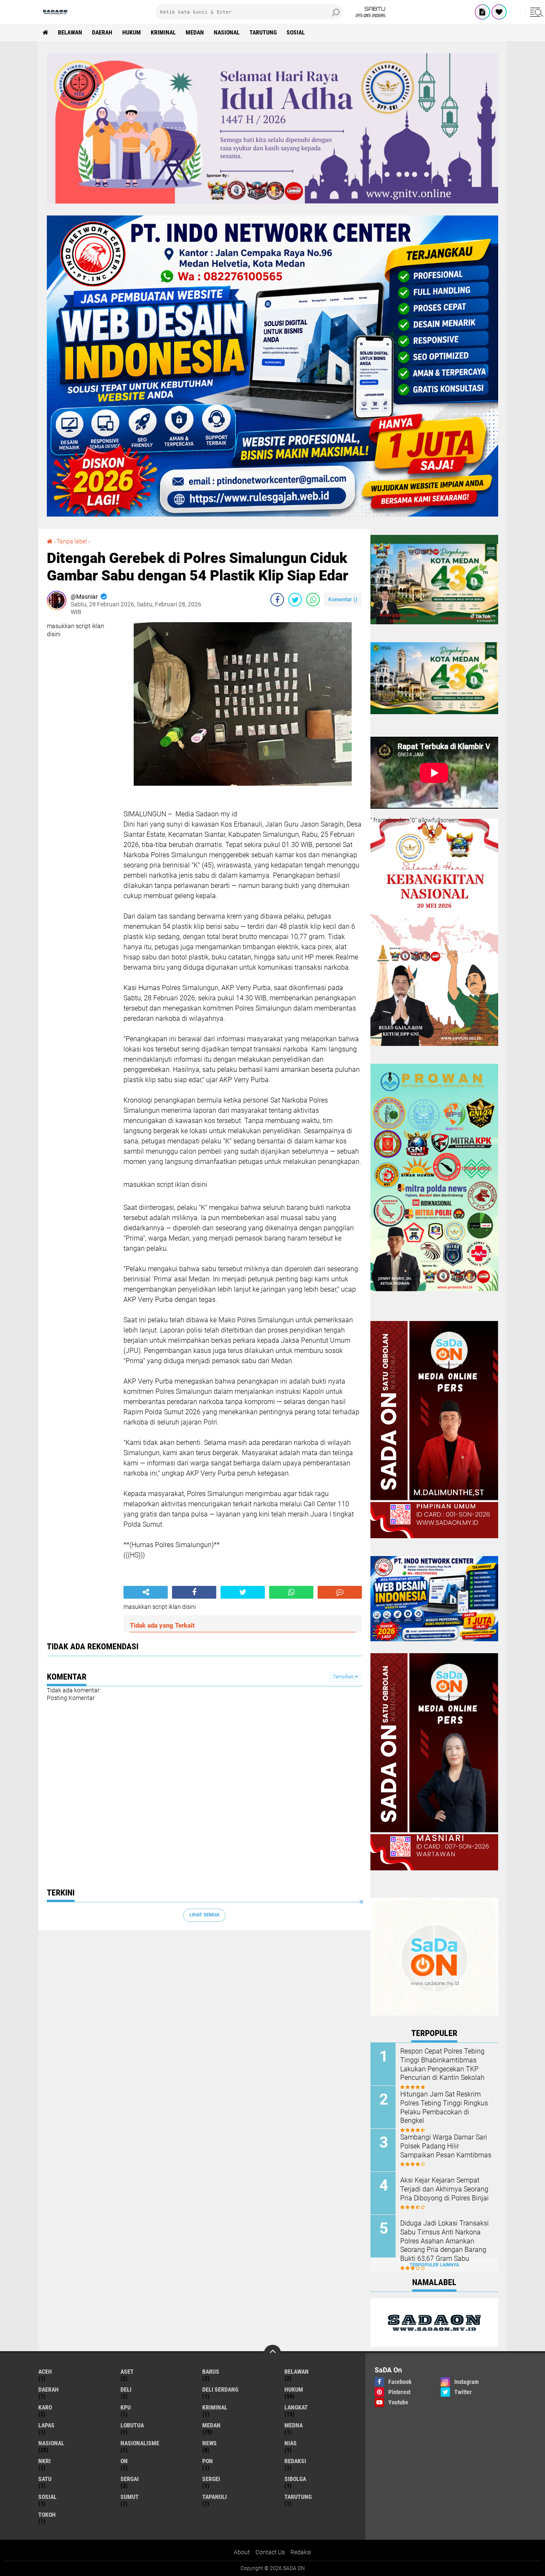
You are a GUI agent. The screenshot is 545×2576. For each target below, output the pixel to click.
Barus (211, 2372)
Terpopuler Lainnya (434, 2265)
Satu (45, 2479)
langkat (296, 2407)
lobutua (132, 2425)
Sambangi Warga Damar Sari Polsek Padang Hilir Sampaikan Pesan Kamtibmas (446, 2146)
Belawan (70, 32)
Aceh (45, 2372)
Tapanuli (215, 2497)
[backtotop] (272, 2353)
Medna (294, 2425)
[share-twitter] (295, 600)
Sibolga (295, 2479)
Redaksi (301, 2552)
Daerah (102, 32)
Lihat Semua (204, 1915)
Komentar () (343, 599)
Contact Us (270, 2552)
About (242, 2552)
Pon (208, 2461)
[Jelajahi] (535, 12)
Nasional (227, 32)
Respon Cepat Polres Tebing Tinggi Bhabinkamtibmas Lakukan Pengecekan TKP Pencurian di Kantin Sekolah (442, 2064)
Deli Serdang (220, 2389)
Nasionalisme (140, 2443)
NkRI (44, 2461)
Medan (195, 32)
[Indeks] (482, 12)
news (209, 2443)
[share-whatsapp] (313, 600)
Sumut (130, 2497)
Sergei (211, 2479)
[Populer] (499, 12)
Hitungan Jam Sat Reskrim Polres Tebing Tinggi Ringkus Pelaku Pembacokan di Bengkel (444, 2107)
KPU (126, 2407)
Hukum (132, 32)
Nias (291, 2443)
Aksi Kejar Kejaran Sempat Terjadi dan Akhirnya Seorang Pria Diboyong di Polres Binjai (445, 2189)
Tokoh (47, 2515)
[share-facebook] (277, 600)
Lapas (46, 2425)
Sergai (130, 2479)
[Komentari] (340, 1592)
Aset (127, 2372)
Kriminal (163, 32)
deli (126, 2389)
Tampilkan (344, 1677)
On (124, 2461)
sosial (296, 32)
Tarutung (263, 32)
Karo (45, 2407)
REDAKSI (295, 2461)
